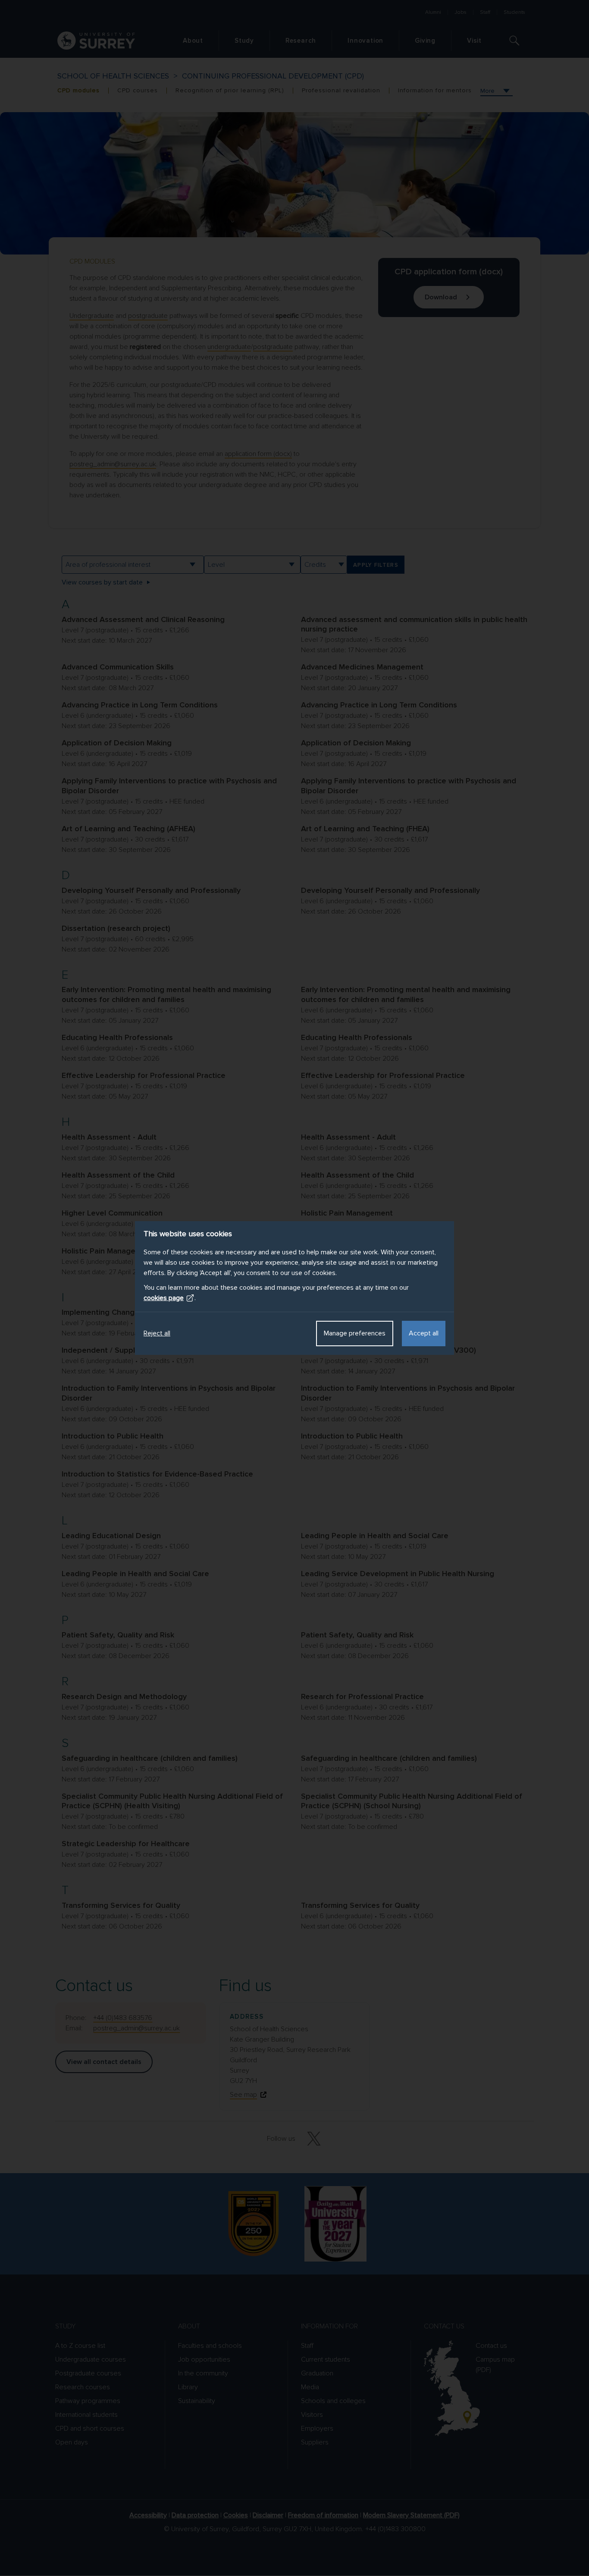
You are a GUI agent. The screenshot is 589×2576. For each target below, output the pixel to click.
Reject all (157, 1333)
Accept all (424, 1333)
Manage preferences (355, 1333)
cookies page (164, 1298)
